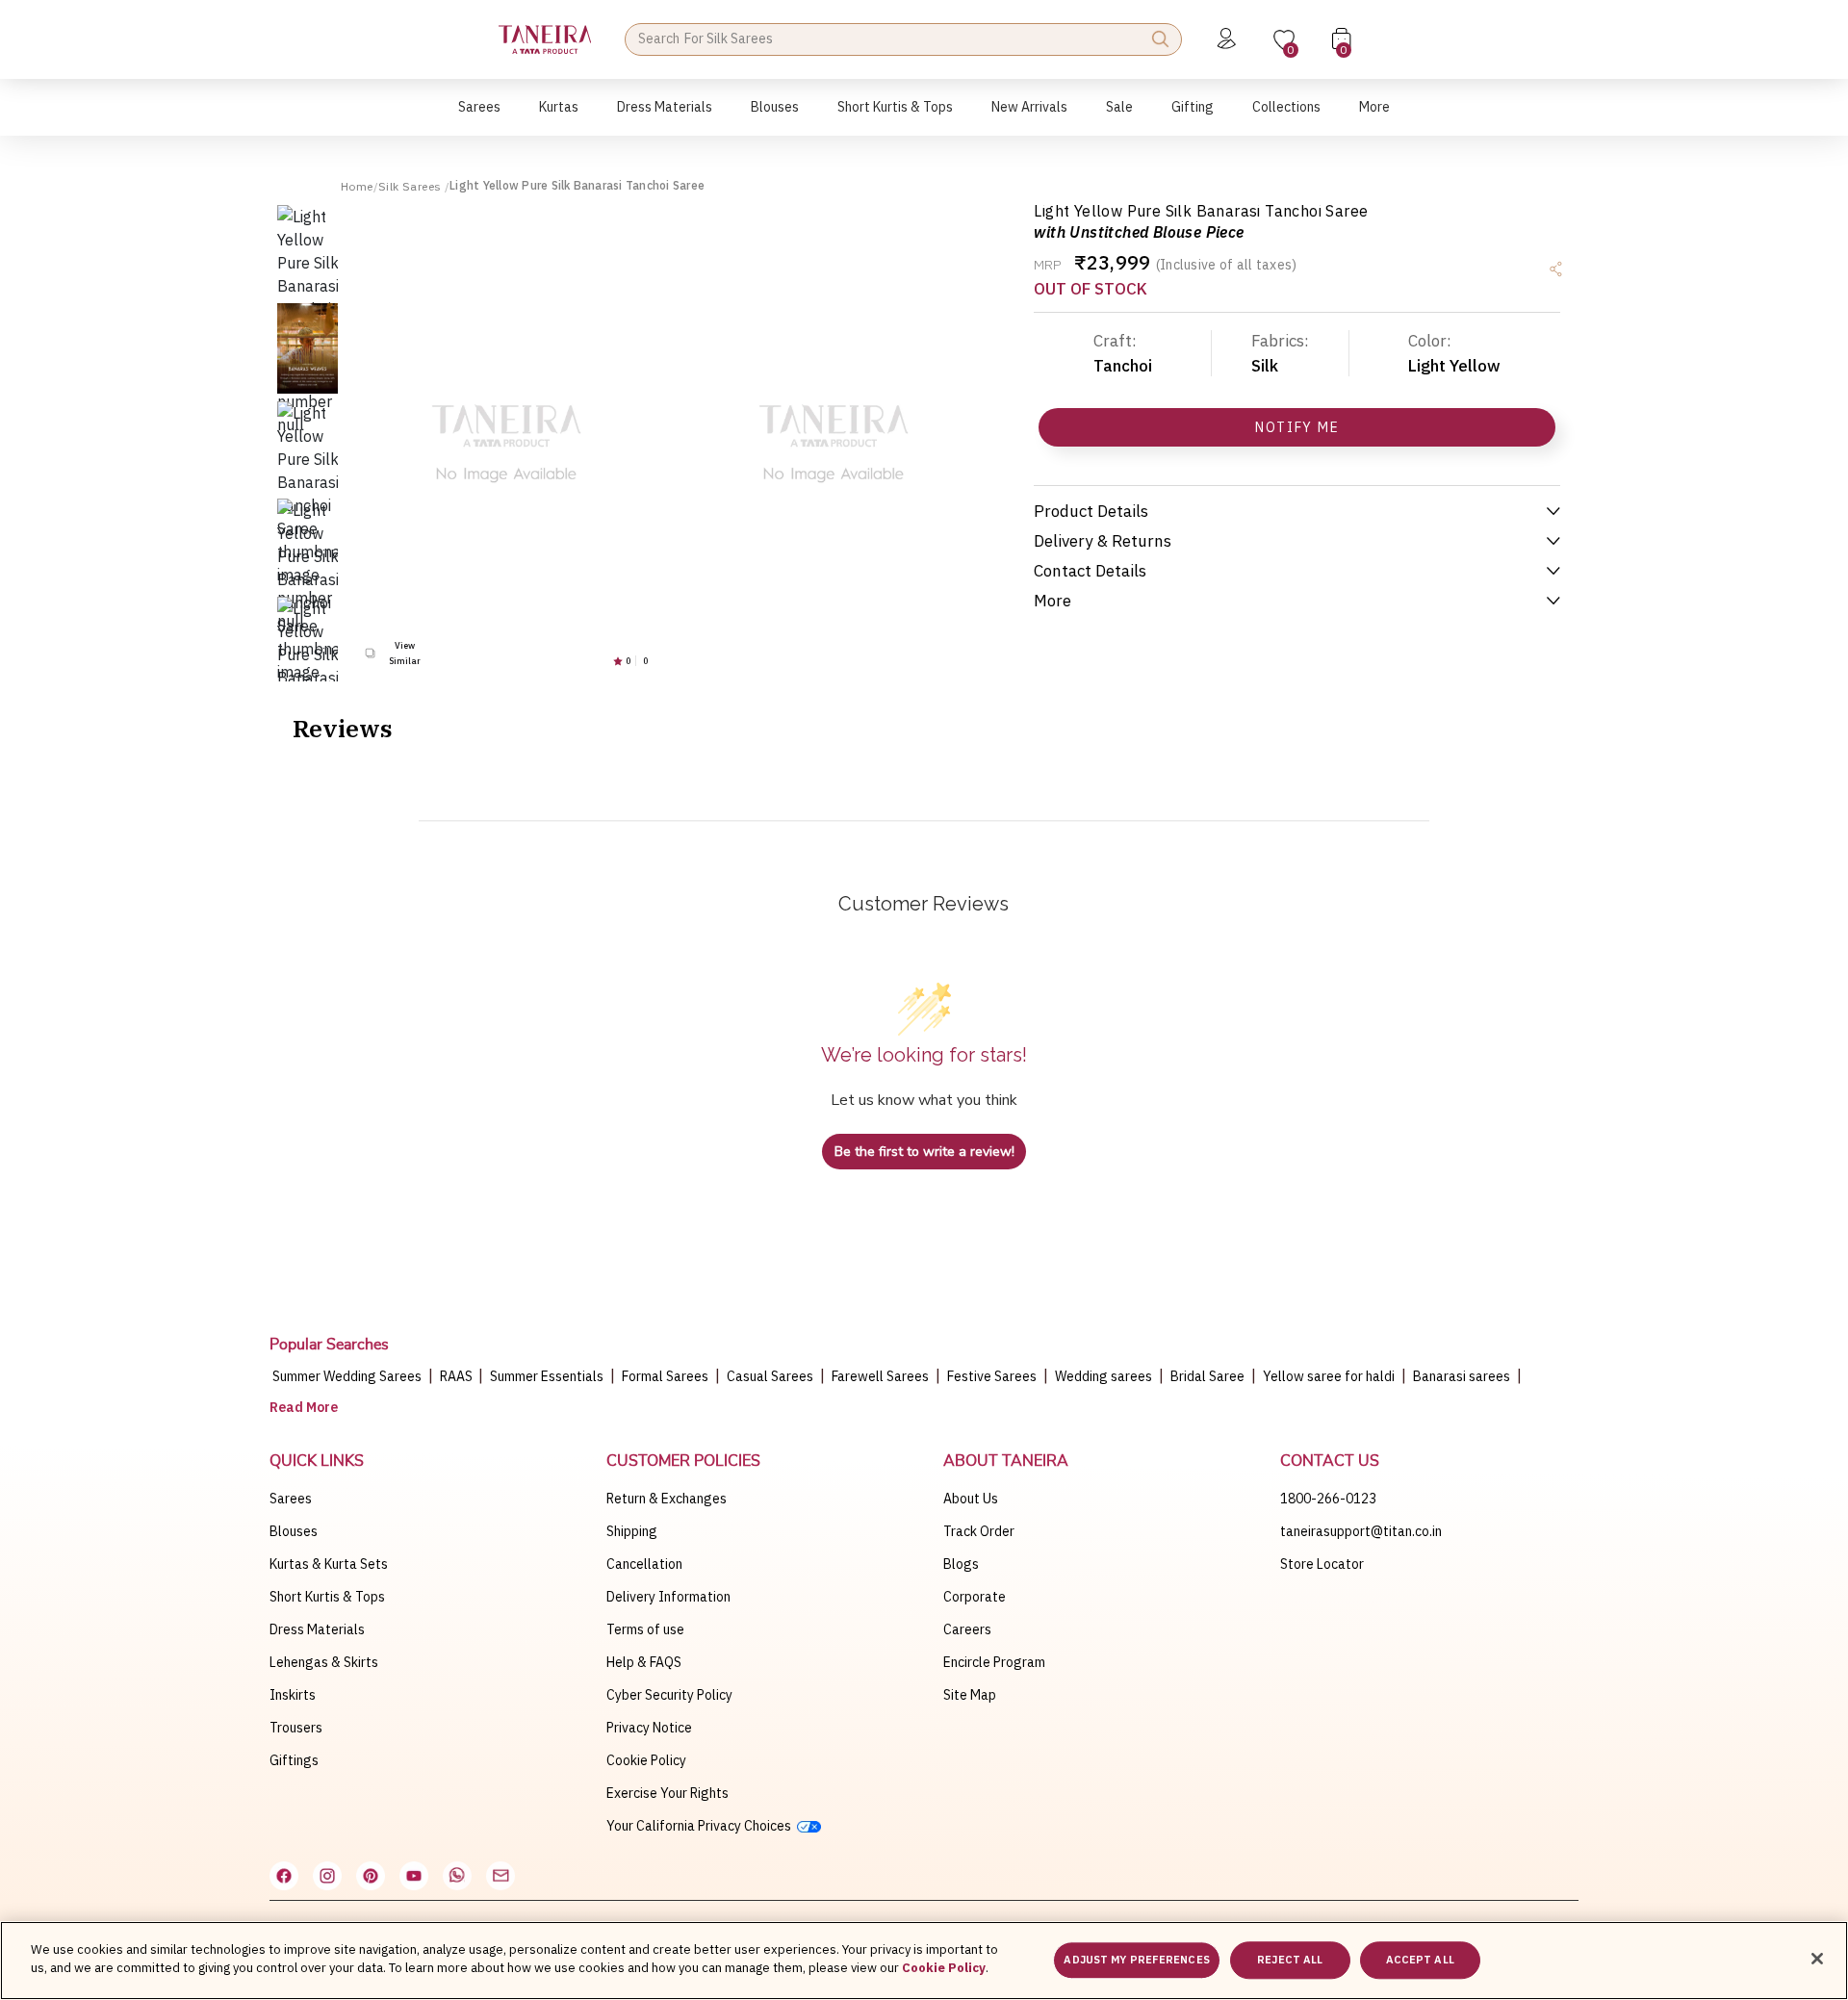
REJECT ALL (1290, 1960)
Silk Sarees (411, 186)
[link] (775, 117)
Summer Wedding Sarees (347, 1376)
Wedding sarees (1104, 1376)
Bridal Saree (1207, 1376)
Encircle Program (994, 1662)
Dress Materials (317, 1629)
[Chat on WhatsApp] (457, 1876)
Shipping (632, 1531)
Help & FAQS (644, 1662)
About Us (971, 1499)
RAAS (458, 1376)
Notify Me (1297, 427)
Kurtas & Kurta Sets (329, 1564)
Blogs (961, 1564)
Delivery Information (668, 1597)
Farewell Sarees (880, 1376)
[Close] (1817, 1959)
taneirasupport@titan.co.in (1361, 1531)
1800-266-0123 (1328, 1499)
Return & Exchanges (667, 1499)
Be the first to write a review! (924, 1152)
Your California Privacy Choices (702, 1826)
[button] (479, 117)
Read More (304, 1407)
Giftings (294, 1760)
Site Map (970, 1695)
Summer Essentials (547, 1376)
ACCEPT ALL (1420, 1960)
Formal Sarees (665, 1376)
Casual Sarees (770, 1376)
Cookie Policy (646, 1760)
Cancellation (644, 1564)
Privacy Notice (649, 1728)
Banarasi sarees (1462, 1376)
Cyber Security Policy (669, 1695)
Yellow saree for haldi (1329, 1376)
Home (357, 186)
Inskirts (293, 1695)
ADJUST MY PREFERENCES (1136, 1960)
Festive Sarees (992, 1376)
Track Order (979, 1531)
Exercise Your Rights (667, 1793)
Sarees (291, 1499)
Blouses (294, 1531)
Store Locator (1322, 1564)
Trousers (296, 1728)
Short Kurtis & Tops (327, 1597)
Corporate (975, 1597)
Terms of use (645, 1629)
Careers (967, 1629)
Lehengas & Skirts (324, 1662)
